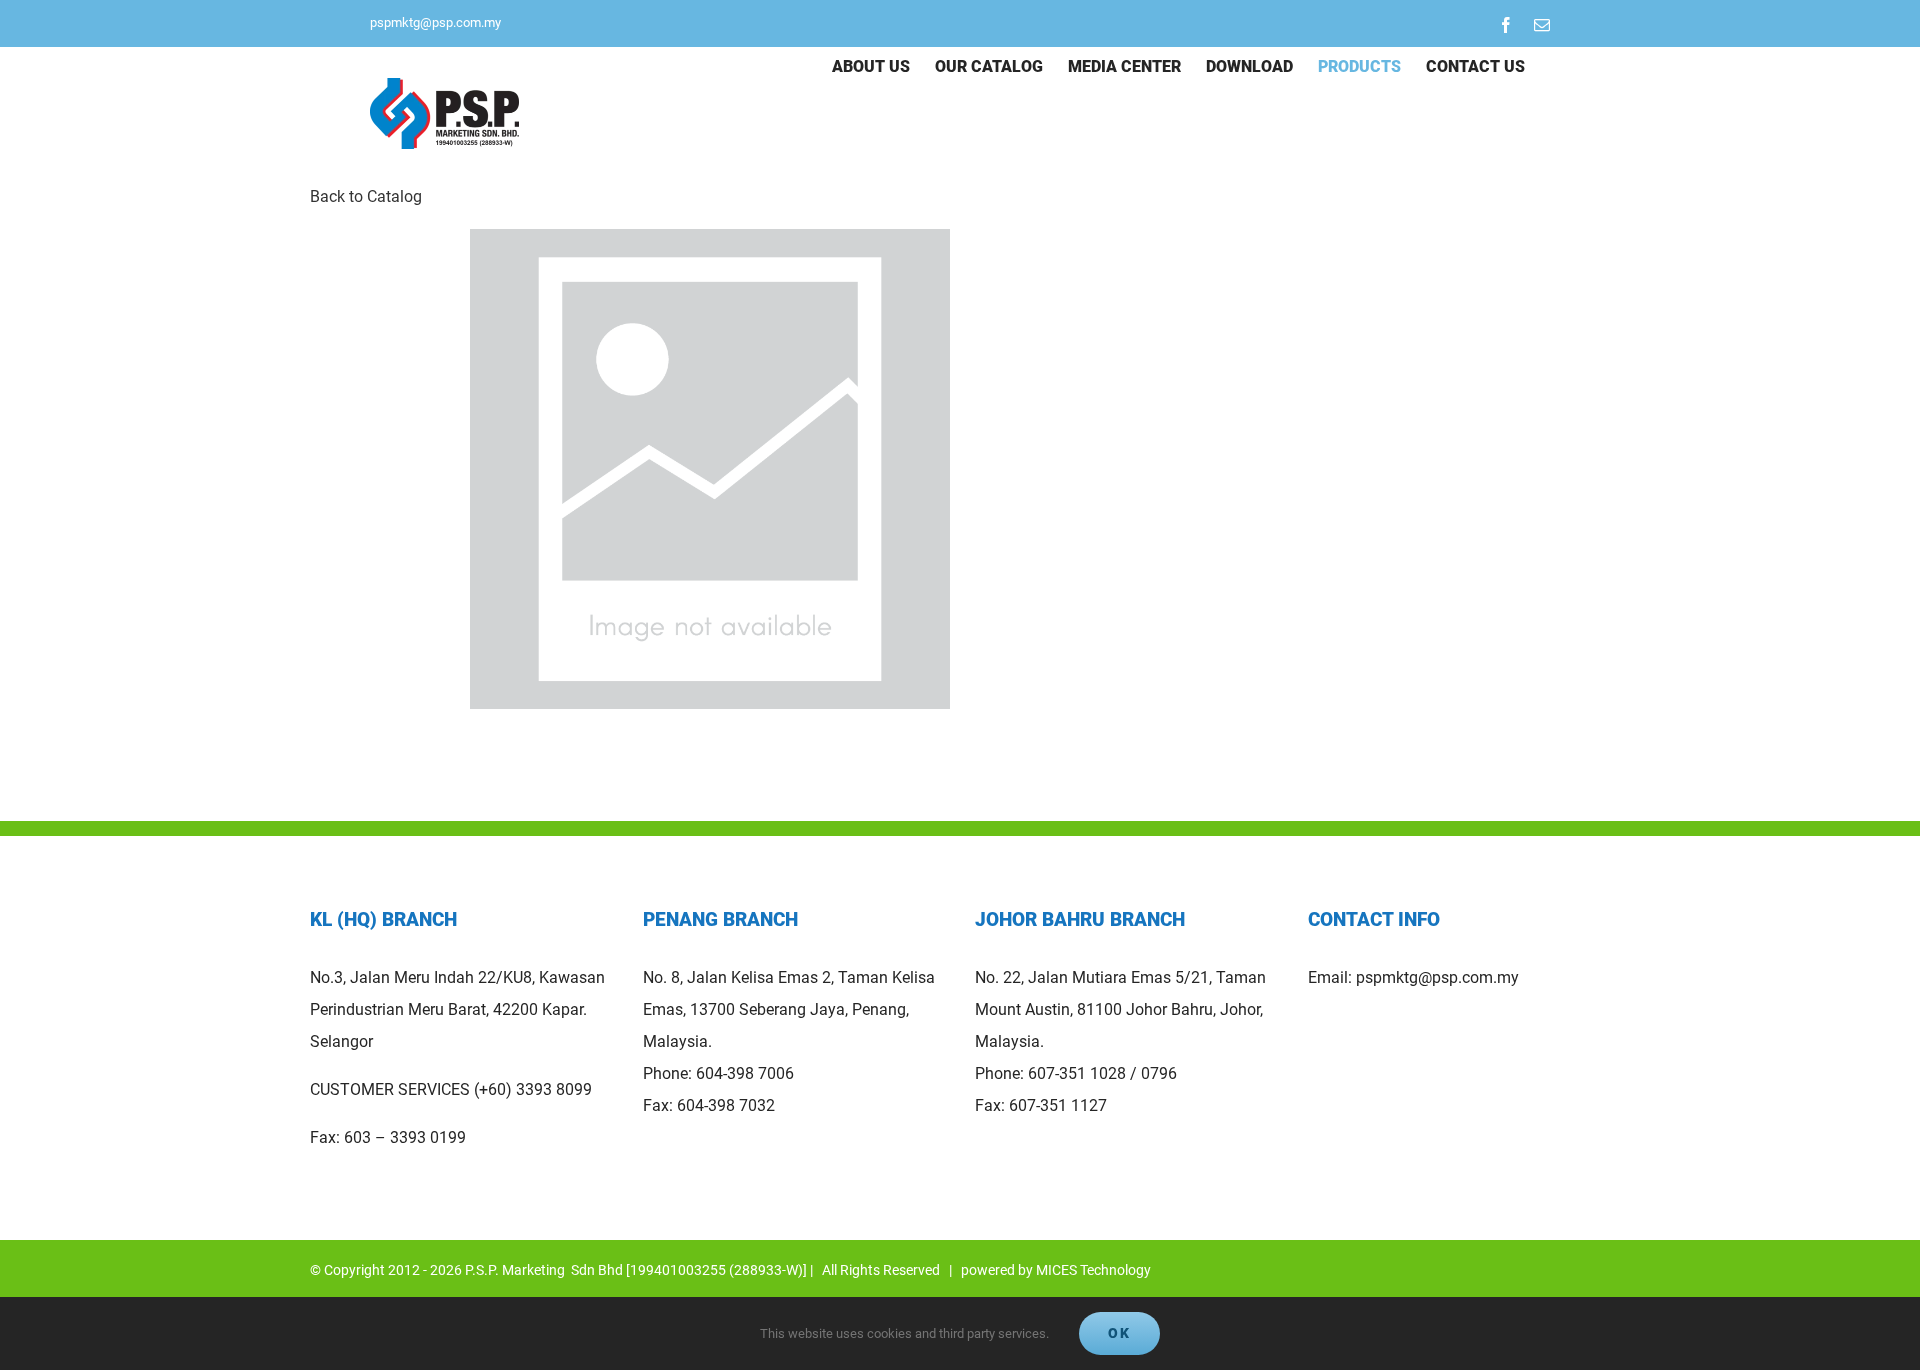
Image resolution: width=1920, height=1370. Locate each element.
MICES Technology (1093, 1270)
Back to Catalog (366, 196)
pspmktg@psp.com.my (435, 22)
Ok (1119, 1333)
